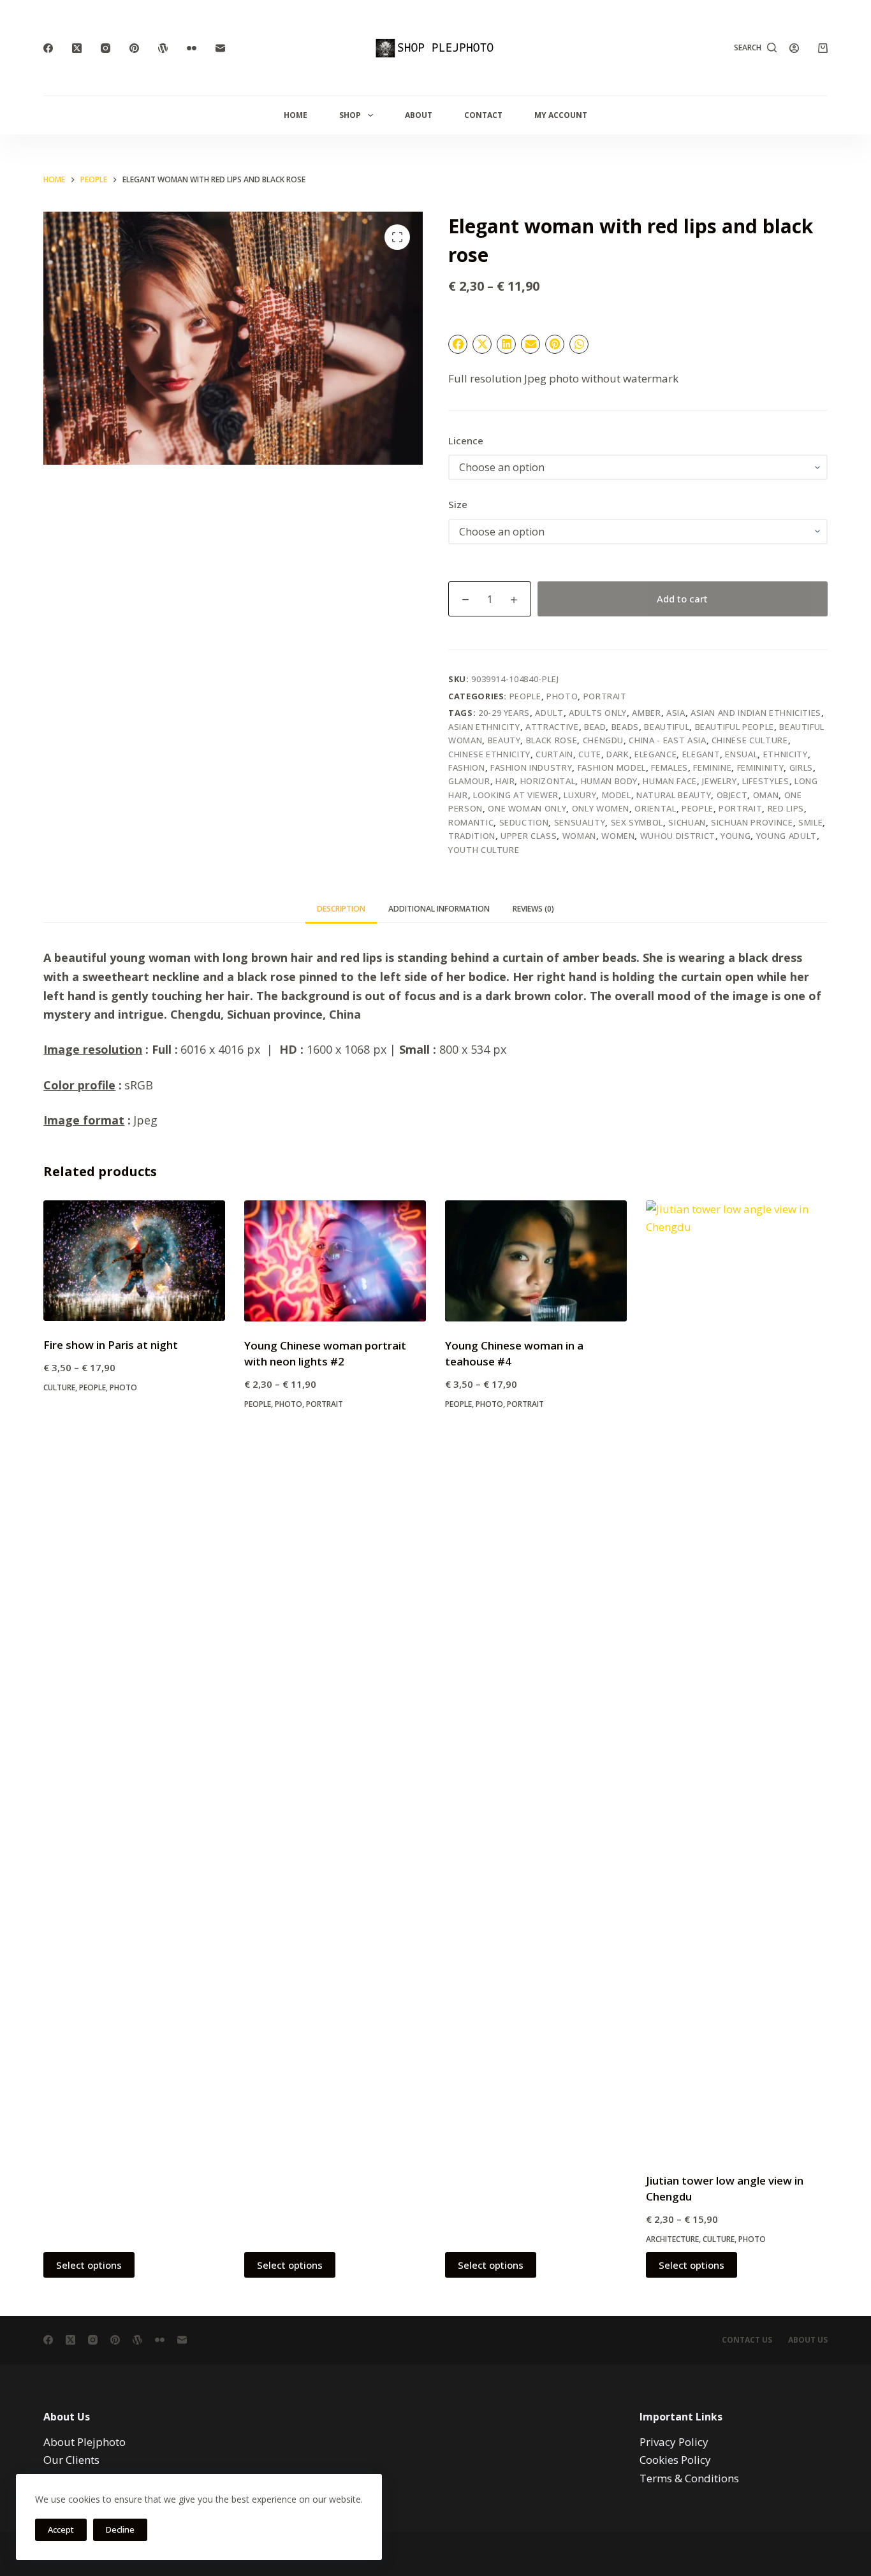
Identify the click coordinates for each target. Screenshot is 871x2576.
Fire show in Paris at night (111, 1345)
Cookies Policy (675, 2460)
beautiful (667, 727)
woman (579, 836)
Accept (61, 2529)
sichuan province (752, 822)
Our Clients (71, 2460)
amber (646, 713)
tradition (472, 836)
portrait (740, 808)
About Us (808, 2340)
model (617, 795)
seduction (524, 822)
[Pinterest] (134, 48)
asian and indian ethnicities (756, 713)
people (698, 808)
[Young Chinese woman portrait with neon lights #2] (335, 1261)
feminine (712, 768)
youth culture (484, 850)
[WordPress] (163, 48)
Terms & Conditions (689, 2478)
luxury (580, 795)
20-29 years (504, 713)
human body (610, 781)
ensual (741, 754)
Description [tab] (341, 909)
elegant (701, 754)
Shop (350, 115)
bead (595, 727)
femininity (761, 768)
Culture (59, 1387)
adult (549, 713)
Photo (562, 696)
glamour (469, 781)
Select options (89, 2265)
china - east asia (667, 740)
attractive (552, 727)
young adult (787, 836)
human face (670, 781)
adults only (598, 713)
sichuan (687, 822)
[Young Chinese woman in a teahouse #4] (536, 1261)
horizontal (548, 781)
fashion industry (531, 768)
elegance (655, 754)
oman (766, 795)
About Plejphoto (84, 2442)
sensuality (580, 822)
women (618, 836)
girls (801, 768)
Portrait (605, 696)
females (670, 768)
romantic (471, 822)
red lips (786, 808)
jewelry (720, 781)
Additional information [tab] (439, 909)
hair (505, 781)
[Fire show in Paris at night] (134, 1261)
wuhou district (678, 836)
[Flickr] (192, 48)
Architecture (672, 2239)
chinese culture (750, 740)
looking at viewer (516, 795)
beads (625, 727)
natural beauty (674, 795)
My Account (561, 115)
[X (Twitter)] (77, 48)
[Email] (220, 48)
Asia (676, 713)
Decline (120, 2529)
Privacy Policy (674, 2442)
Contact (483, 115)
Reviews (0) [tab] (533, 909)
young (736, 836)
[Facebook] (48, 48)
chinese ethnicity (489, 754)
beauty (504, 740)
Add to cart (682, 599)
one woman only (527, 808)
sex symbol (637, 822)
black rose (552, 740)
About (419, 115)
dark (618, 754)
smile (810, 822)
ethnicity (786, 754)
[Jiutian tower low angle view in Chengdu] (737, 1678)
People (525, 696)
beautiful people (735, 727)
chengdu (604, 740)
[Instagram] (106, 48)
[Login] (794, 48)
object (732, 795)
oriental (655, 808)
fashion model (612, 768)
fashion (467, 768)
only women (601, 808)
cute (590, 754)
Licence (466, 440)
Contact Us (747, 2340)
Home (296, 115)
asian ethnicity (484, 727)
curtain (554, 754)
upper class (529, 836)
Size (458, 504)
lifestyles (766, 781)
